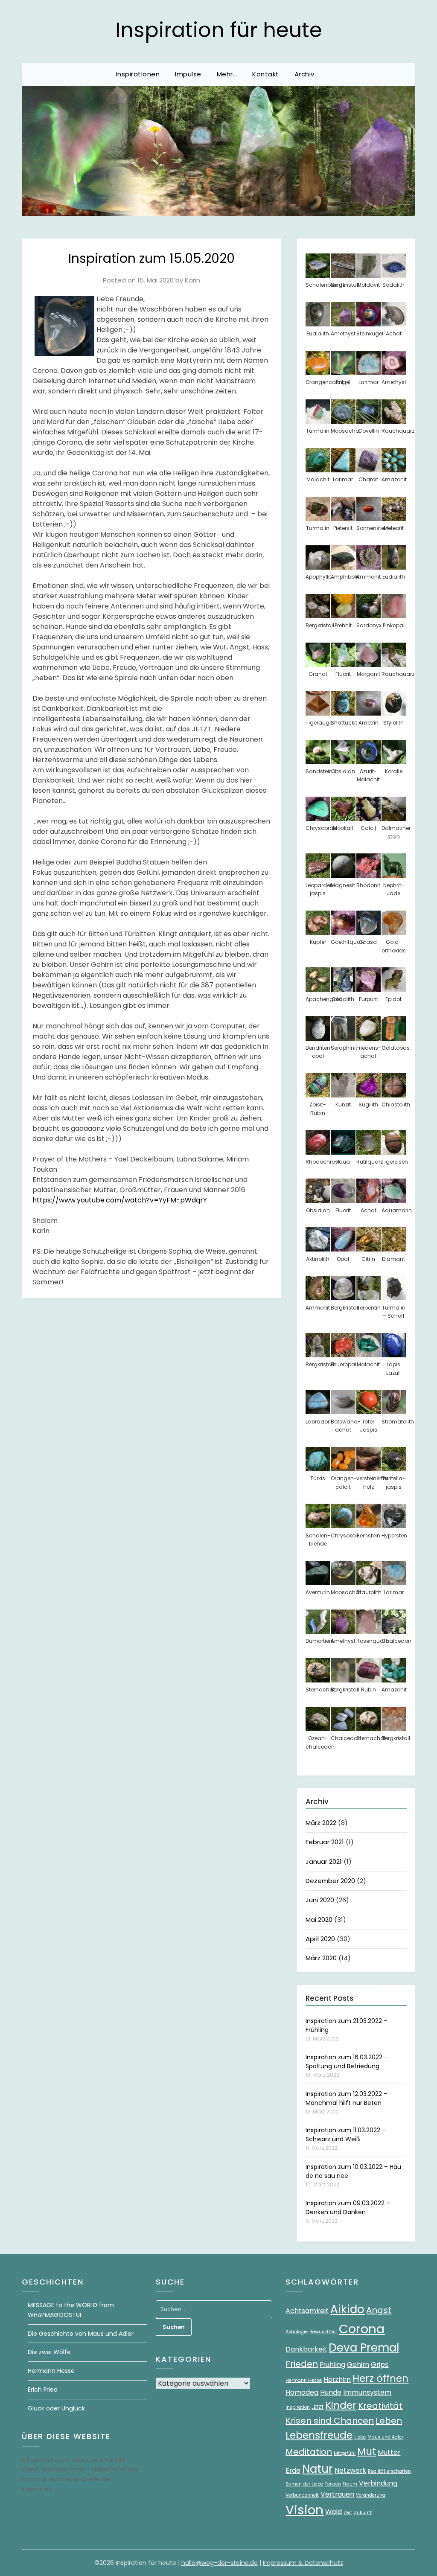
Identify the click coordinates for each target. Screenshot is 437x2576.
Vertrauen (337, 2494)
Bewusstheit (323, 2332)
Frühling (332, 2365)
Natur (318, 2469)
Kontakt (266, 74)
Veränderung (371, 2495)
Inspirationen (138, 74)
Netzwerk (350, 2470)
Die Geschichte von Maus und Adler (81, 2334)
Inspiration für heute (219, 30)
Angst (379, 2310)
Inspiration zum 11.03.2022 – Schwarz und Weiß (346, 2135)
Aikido (347, 2309)
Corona (362, 2329)
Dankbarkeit (306, 2349)
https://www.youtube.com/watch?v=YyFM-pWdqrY (120, 1200)
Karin (192, 280)
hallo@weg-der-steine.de (220, 2563)
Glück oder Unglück (56, 2408)
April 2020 (320, 1939)
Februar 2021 (325, 1842)
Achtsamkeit (307, 2311)
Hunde (331, 2392)
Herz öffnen (380, 2378)
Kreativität (380, 2406)
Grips (380, 2365)
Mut (367, 2451)
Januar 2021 (324, 1861)
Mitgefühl (345, 2453)
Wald (334, 2512)
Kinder (341, 2405)
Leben (389, 2421)
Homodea (302, 2392)
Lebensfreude (319, 2435)
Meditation (309, 2452)
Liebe (360, 2437)
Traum (350, 2484)
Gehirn (358, 2365)
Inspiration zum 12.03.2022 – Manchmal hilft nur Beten (347, 2098)
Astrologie (297, 2332)
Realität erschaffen (389, 2471)
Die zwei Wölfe (49, 2352)
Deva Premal (364, 2348)
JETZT (318, 2407)
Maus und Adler (385, 2437)
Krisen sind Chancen (330, 2421)
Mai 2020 (319, 1920)
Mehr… (227, 74)
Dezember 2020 (330, 1881)
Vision (304, 2510)
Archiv (304, 74)
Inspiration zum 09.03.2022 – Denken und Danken (348, 2208)
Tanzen (333, 2484)
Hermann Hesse (51, 2371)
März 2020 (321, 1958)
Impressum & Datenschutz (303, 2563)
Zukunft (363, 2513)
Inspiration (298, 2407)
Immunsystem (367, 2392)
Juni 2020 (320, 1900)
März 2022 (321, 1823)
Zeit (348, 2513)
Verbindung (378, 2483)
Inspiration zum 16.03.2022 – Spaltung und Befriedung (347, 2062)
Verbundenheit (302, 2495)
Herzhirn (337, 2380)
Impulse (188, 74)
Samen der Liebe (304, 2484)
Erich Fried (43, 2390)
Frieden (302, 2364)
